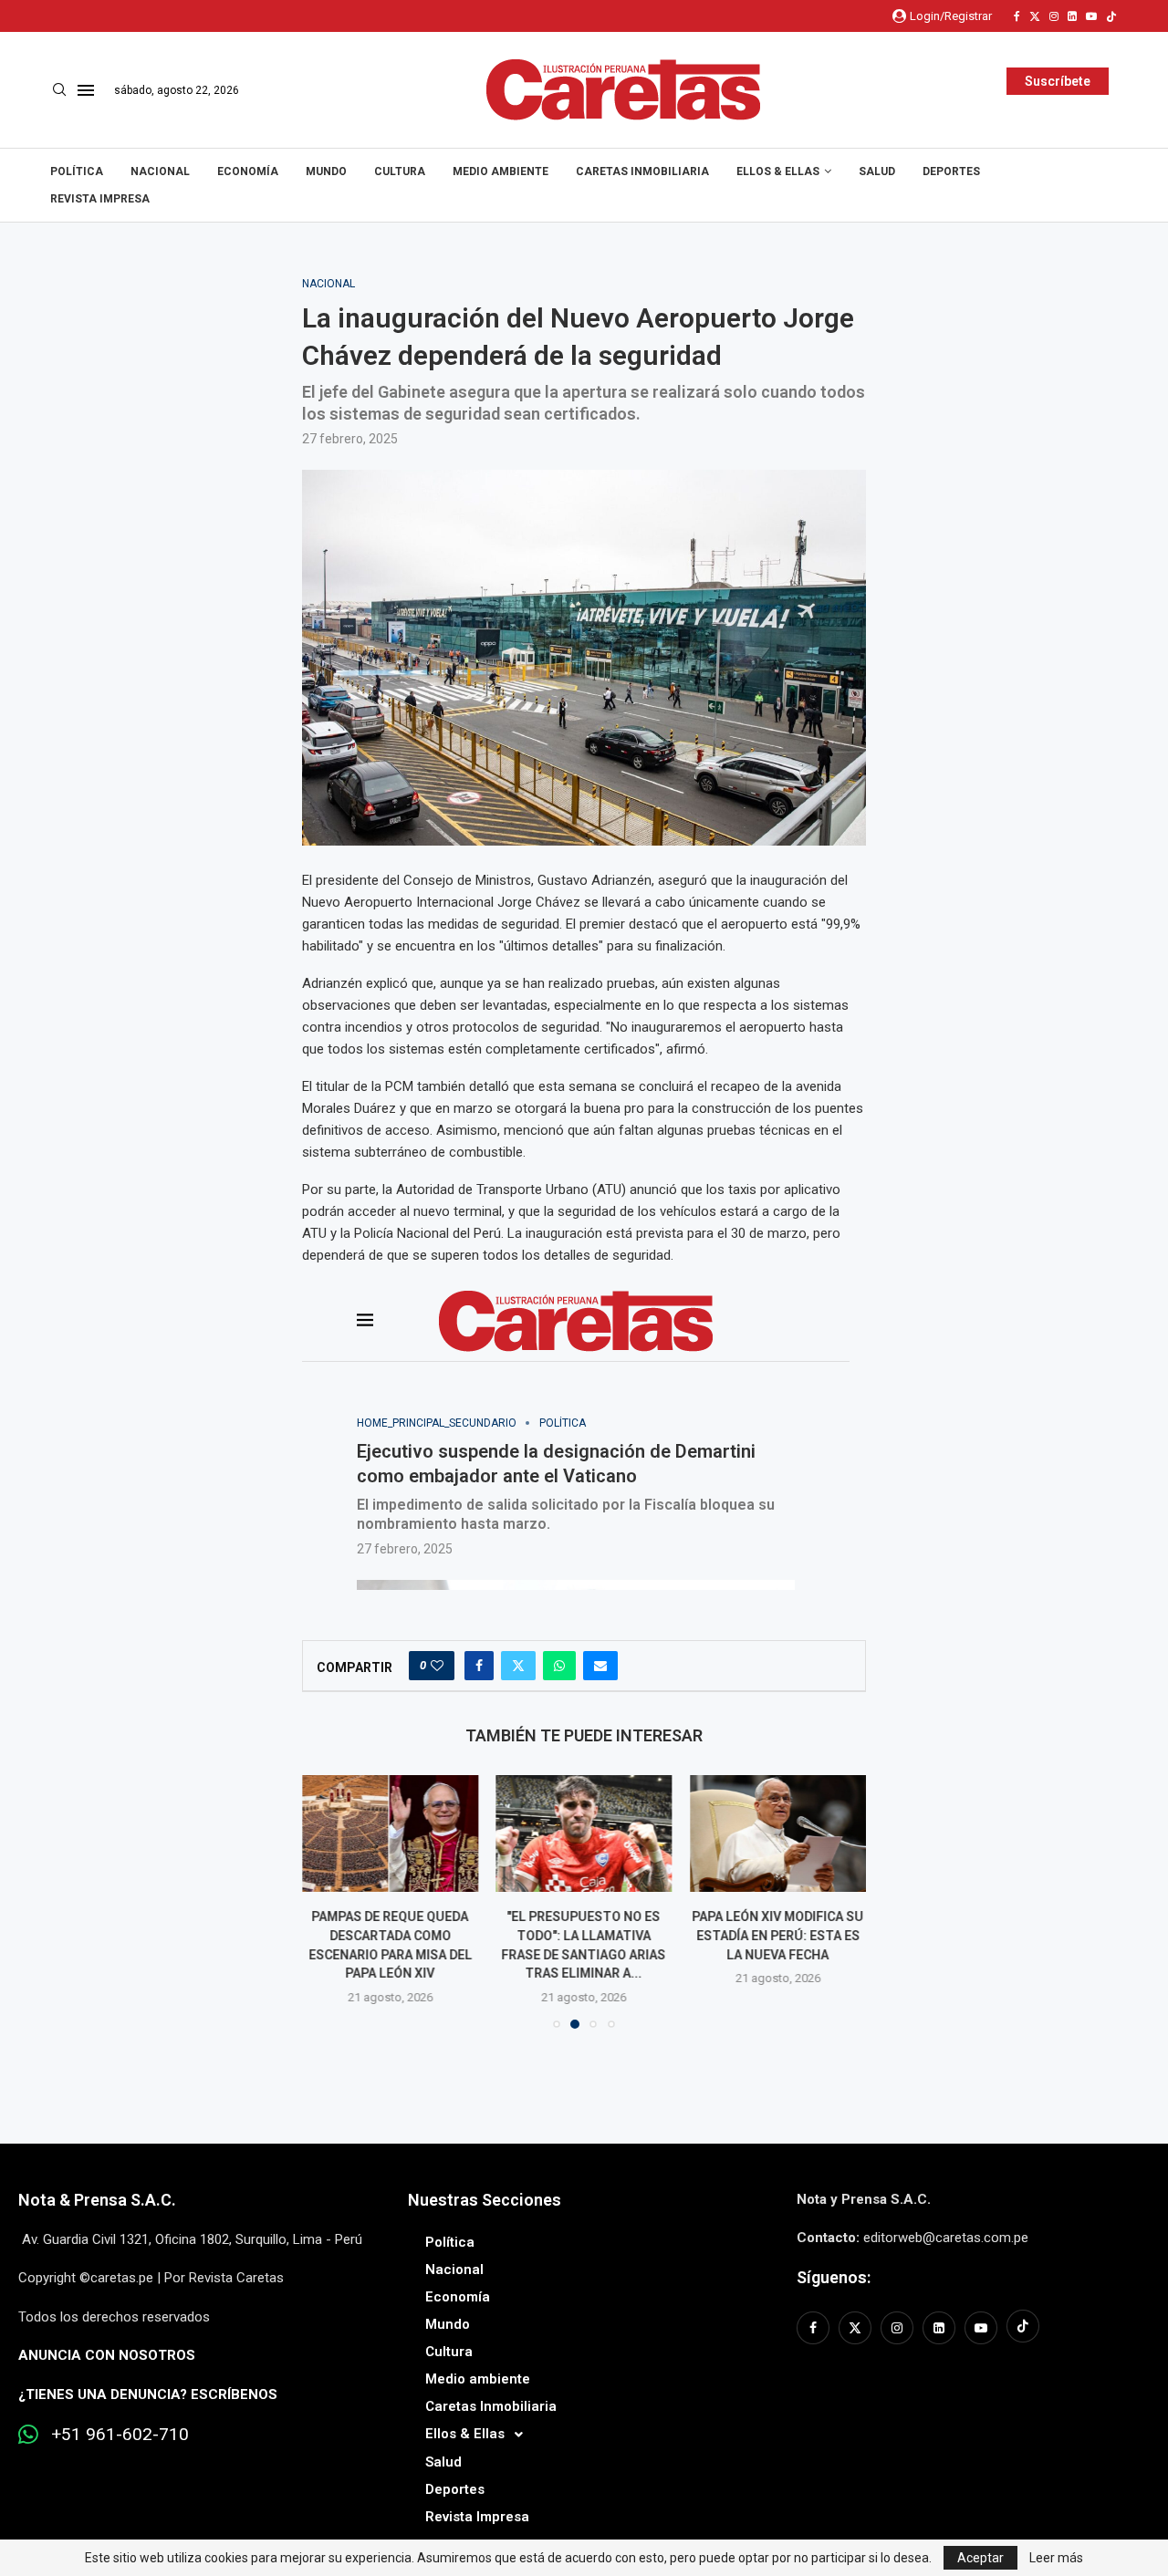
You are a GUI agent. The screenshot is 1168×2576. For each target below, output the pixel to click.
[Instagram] (1054, 16)
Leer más (1056, 2558)
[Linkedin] (1072, 16)
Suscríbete (1058, 81)
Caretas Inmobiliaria (642, 171)
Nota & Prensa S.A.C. (97, 2200)
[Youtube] (1091, 16)
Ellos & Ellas (778, 171)
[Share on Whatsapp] (559, 1666)
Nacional (160, 171)
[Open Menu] (86, 90)
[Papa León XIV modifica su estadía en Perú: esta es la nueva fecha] (778, 1833)
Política (77, 171)
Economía (248, 171)
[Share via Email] (600, 1666)
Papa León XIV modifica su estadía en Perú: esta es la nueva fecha (778, 1935)
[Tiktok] (1111, 16)
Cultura (400, 171)
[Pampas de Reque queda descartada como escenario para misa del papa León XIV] (390, 1833)
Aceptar (980, 2558)
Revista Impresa (100, 199)
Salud (877, 171)
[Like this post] (437, 1666)
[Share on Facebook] (479, 1666)
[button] (327, 1901)
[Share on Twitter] (518, 1666)
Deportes (951, 171)
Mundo (326, 171)
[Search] (59, 90)
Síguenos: (834, 2277)
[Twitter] (1035, 16)
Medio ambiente (501, 171)
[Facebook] (1017, 16)
